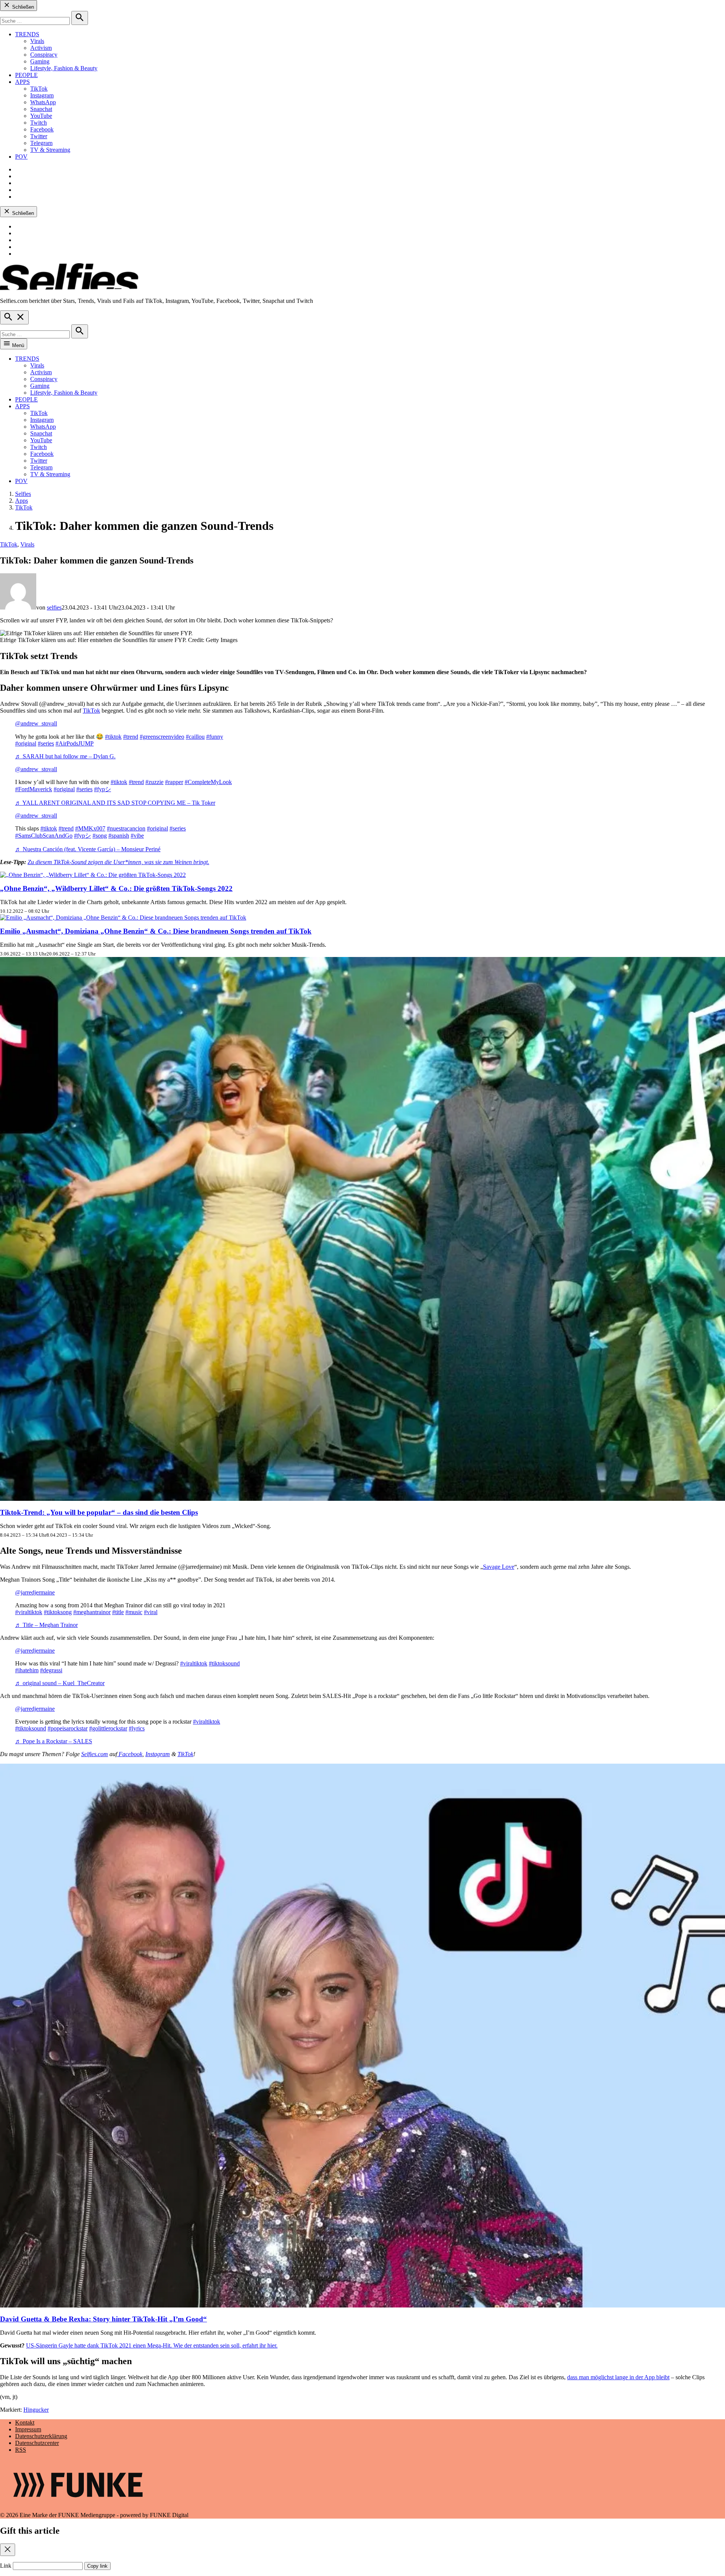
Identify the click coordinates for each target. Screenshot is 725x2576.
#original (26, 743)
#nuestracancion (126, 828)
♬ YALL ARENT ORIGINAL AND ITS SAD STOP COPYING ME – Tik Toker (115, 803)
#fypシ (103, 789)
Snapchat (41, 109)
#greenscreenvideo (162, 737)
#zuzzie (154, 782)
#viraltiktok (29, 1612)
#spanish (119, 836)
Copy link (97, 2566)
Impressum (28, 2429)
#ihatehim (27, 1670)
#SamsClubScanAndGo (44, 836)
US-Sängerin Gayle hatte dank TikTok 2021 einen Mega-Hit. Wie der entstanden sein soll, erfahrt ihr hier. (152, 2345)
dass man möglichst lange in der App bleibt (618, 2377)
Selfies (23, 494)
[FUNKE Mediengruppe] (78, 2508)
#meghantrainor (92, 1612)
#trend (131, 737)
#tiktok (113, 737)
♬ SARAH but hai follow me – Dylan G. (65, 756)
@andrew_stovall (36, 723)
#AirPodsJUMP (75, 743)
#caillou (195, 737)
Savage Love (499, 1567)
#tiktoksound (224, 1663)
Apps (22, 501)
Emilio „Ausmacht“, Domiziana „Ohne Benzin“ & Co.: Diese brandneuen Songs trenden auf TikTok (156, 931)
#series (46, 743)
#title (118, 1612)
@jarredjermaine (35, 1592)
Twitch (39, 123)
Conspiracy (44, 55)
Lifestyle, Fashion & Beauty (64, 68)
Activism (41, 48)
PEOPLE (26, 75)
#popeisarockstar (68, 1728)
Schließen (22, 7)
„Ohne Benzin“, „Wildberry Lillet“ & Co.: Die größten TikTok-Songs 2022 (116, 888)
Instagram (42, 95)
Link (6, 2566)
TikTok (39, 89)
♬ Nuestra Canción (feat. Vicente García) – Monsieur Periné (88, 849)
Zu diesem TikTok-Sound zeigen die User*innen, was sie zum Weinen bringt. (118, 862)
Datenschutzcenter (37, 2443)
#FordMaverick (34, 789)
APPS (22, 82)
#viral (151, 1612)
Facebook (42, 129)
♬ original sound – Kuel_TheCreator (60, 1683)
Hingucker (36, 2410)
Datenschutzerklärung (41, 2436)
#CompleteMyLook (208, 782)
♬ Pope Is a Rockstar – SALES (54, 1741)
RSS (21, 2450)
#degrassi (51, 1670)
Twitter (39, 136)
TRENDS (27, 34)
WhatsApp (43, 102)
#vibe (137, 836)
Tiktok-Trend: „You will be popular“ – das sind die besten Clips (99, 1512)
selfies (54, 607)
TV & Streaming (50, 150)
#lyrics (137, 1728)
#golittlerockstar (108, 1728)
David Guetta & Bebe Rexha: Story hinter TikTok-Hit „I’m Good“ (103, 2319)
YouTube (41, 116)
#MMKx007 (90, 828)
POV (21, 157)
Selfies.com (95, 1754)
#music (134, 1612)
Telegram (41, 143)
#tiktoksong (58, 1612)
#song (100, 836)
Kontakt (25, 2422)
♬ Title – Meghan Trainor (46, 1625)
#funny (215, 737)
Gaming (40, 61)
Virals (37, 41)
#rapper (174, 782)
